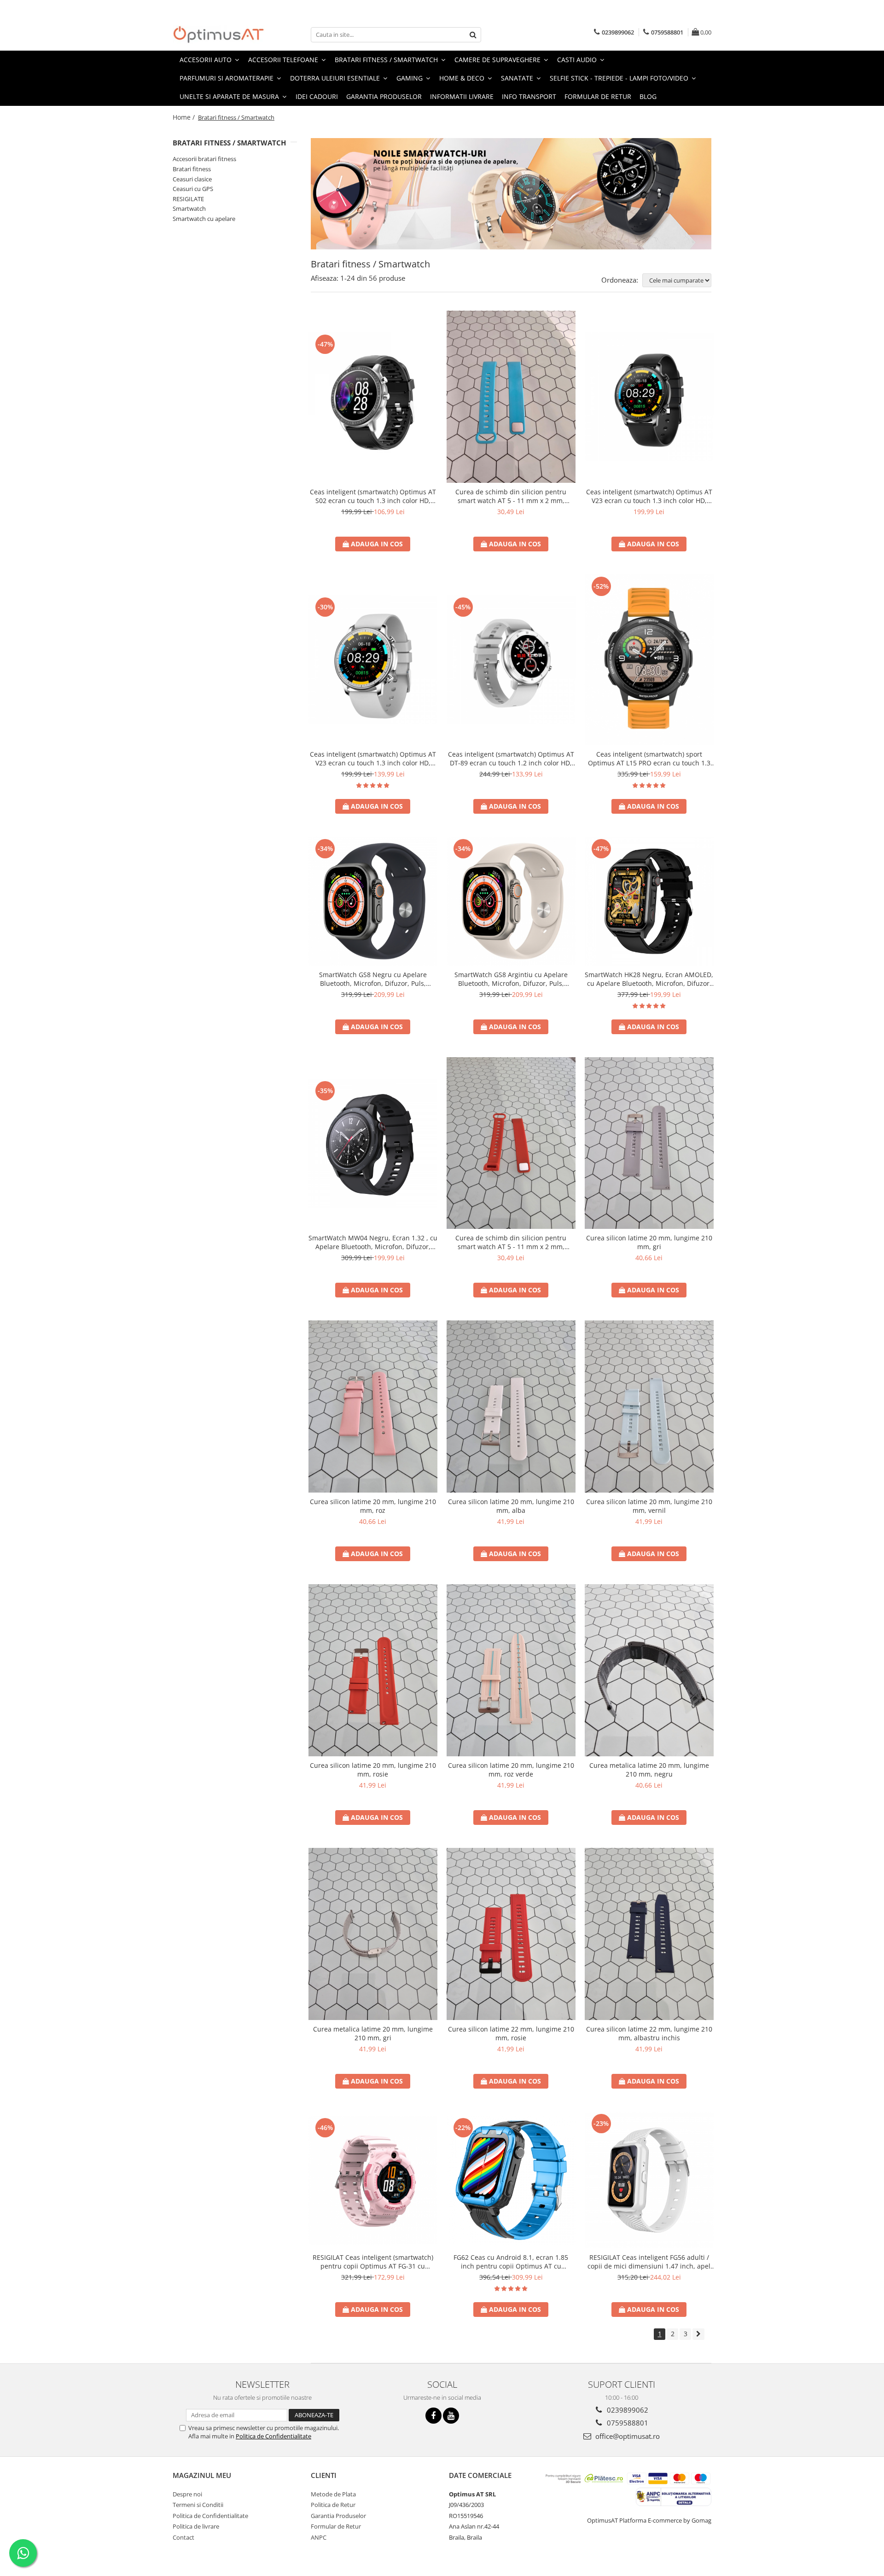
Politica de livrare (196, 2526)
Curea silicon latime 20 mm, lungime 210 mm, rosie (373, 1770)
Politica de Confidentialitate (273, 2436)
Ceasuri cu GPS (193, 189)
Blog (648, 96)
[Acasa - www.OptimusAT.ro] (219, 35)
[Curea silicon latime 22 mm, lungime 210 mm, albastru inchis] (649, 1934)
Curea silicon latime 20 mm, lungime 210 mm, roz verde (511, 1770)
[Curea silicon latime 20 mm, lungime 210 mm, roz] (373, 1407)
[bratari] (511, 194)
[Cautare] (473, 35)
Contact (183, 2537)
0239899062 (627, 2410)
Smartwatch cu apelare (204, 219)
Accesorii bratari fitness (204, 159)
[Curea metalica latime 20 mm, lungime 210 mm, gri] (373, 1934)
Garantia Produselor (384, 96)
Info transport (529, 96)
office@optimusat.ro (627, 2436)
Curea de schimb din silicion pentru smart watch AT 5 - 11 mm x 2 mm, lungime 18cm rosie (511, 1242)
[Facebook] (433, 2416)
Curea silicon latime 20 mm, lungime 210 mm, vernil (649, 1506)
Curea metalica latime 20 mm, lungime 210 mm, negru (649, 1770)
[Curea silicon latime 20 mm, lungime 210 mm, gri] (649, 1143)
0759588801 (627, 2423)
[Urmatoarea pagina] (698, 2334)
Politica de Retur (333, 2505)
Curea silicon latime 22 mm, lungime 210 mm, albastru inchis (649, 2033)
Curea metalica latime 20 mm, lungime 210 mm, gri (373, 2033)
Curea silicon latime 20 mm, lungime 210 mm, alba (511, 1506)
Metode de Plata (333, 2494)
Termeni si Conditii (198, 2505)
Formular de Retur (598, 96)
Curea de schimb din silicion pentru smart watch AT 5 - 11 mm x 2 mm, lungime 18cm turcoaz (511, 496)
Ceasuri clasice (192, 179)
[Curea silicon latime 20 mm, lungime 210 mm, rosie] (373, 1670)
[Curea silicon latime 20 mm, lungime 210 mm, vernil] (649, 1407)
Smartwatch (189, 208)
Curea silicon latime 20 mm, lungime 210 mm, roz (373, 1506)
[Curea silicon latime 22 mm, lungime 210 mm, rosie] (511, 1934)
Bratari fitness (192, 169)
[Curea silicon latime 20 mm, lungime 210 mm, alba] (511, 1407)
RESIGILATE (188, 199)
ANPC (319, 2537)
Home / (185, 117)
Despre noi (187, 2494)
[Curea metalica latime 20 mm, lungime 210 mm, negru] (649, 1670)
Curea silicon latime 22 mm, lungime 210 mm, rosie (511, 2033)
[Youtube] (451, 2416)
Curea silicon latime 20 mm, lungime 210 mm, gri (649, 1242)
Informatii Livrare (462, 96)
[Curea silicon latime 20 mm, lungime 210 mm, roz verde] (511, 1670)
